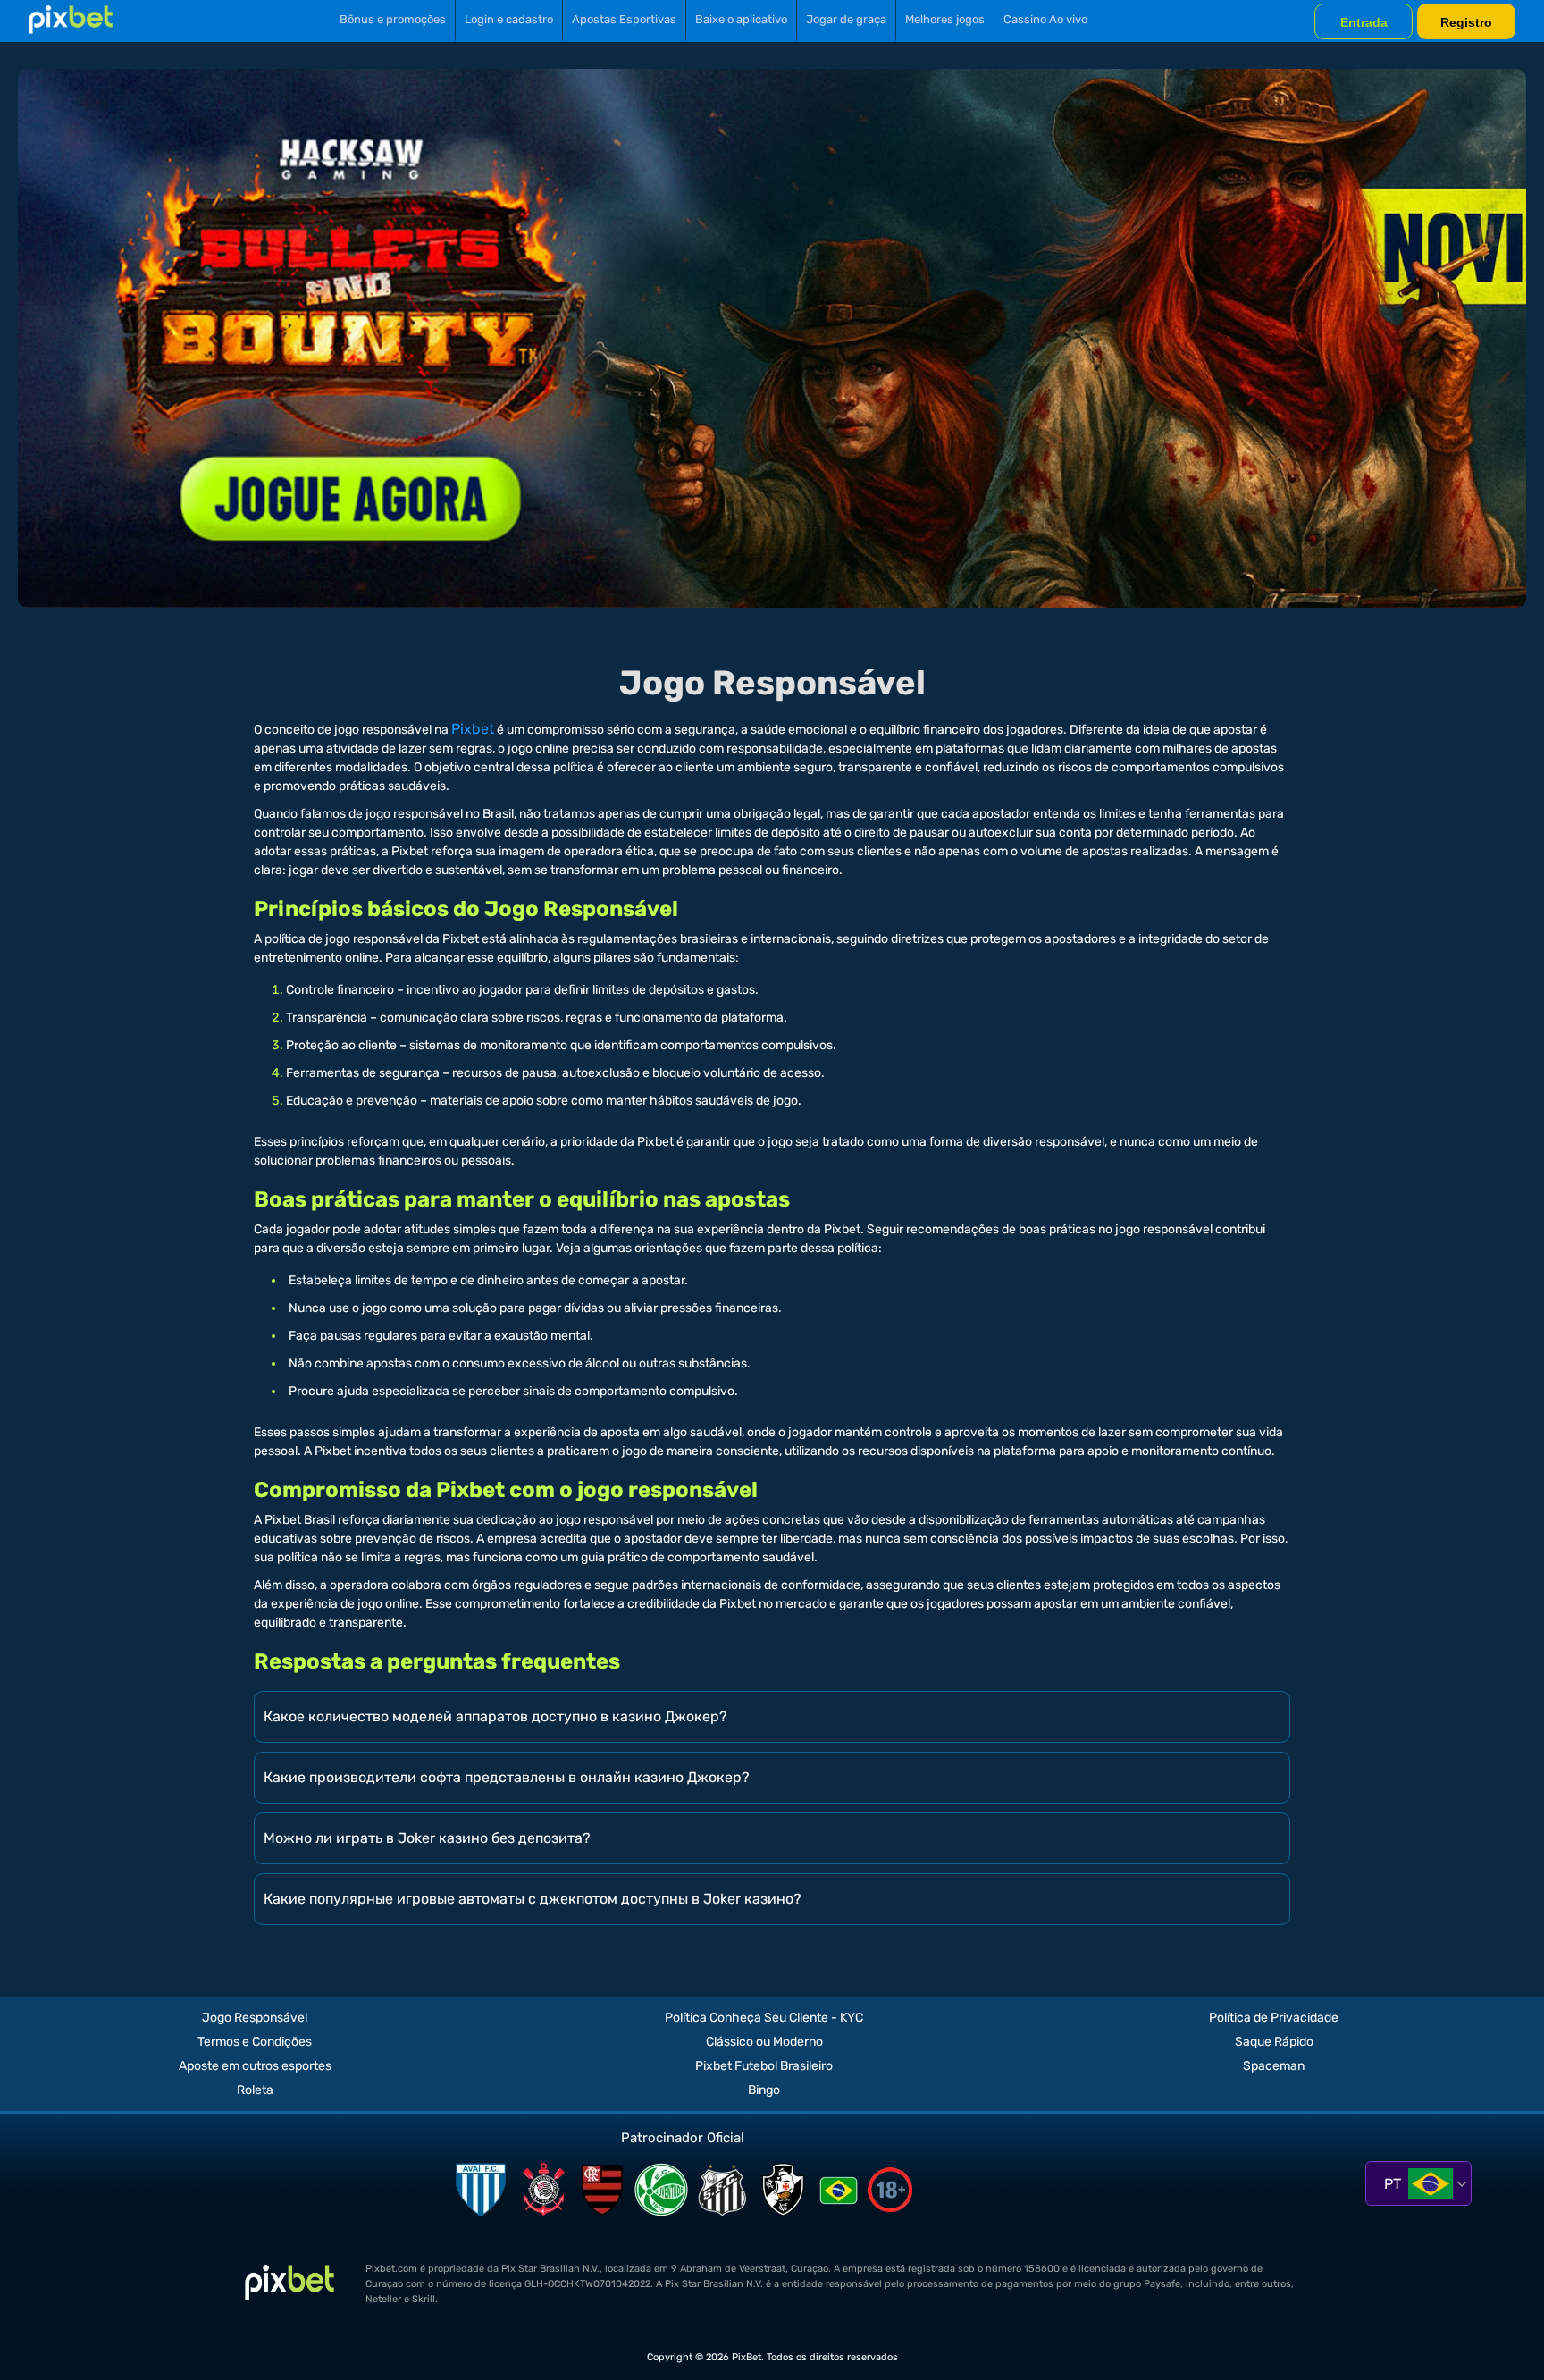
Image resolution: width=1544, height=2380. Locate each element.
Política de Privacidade (1274, 2018)
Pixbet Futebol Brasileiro (764, 2066)
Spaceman (1274, 2066)
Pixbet (473, 729)
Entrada (1364, 22)
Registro (1466, 22)
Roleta (255, 2090)
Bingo (764, 2090)
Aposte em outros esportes (255, 2066)
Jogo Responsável (255, 2018)
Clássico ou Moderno (764, 2042)
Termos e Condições (255, 2042)
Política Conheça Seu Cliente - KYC (764, 2018)
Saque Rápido (1274, 2042)
